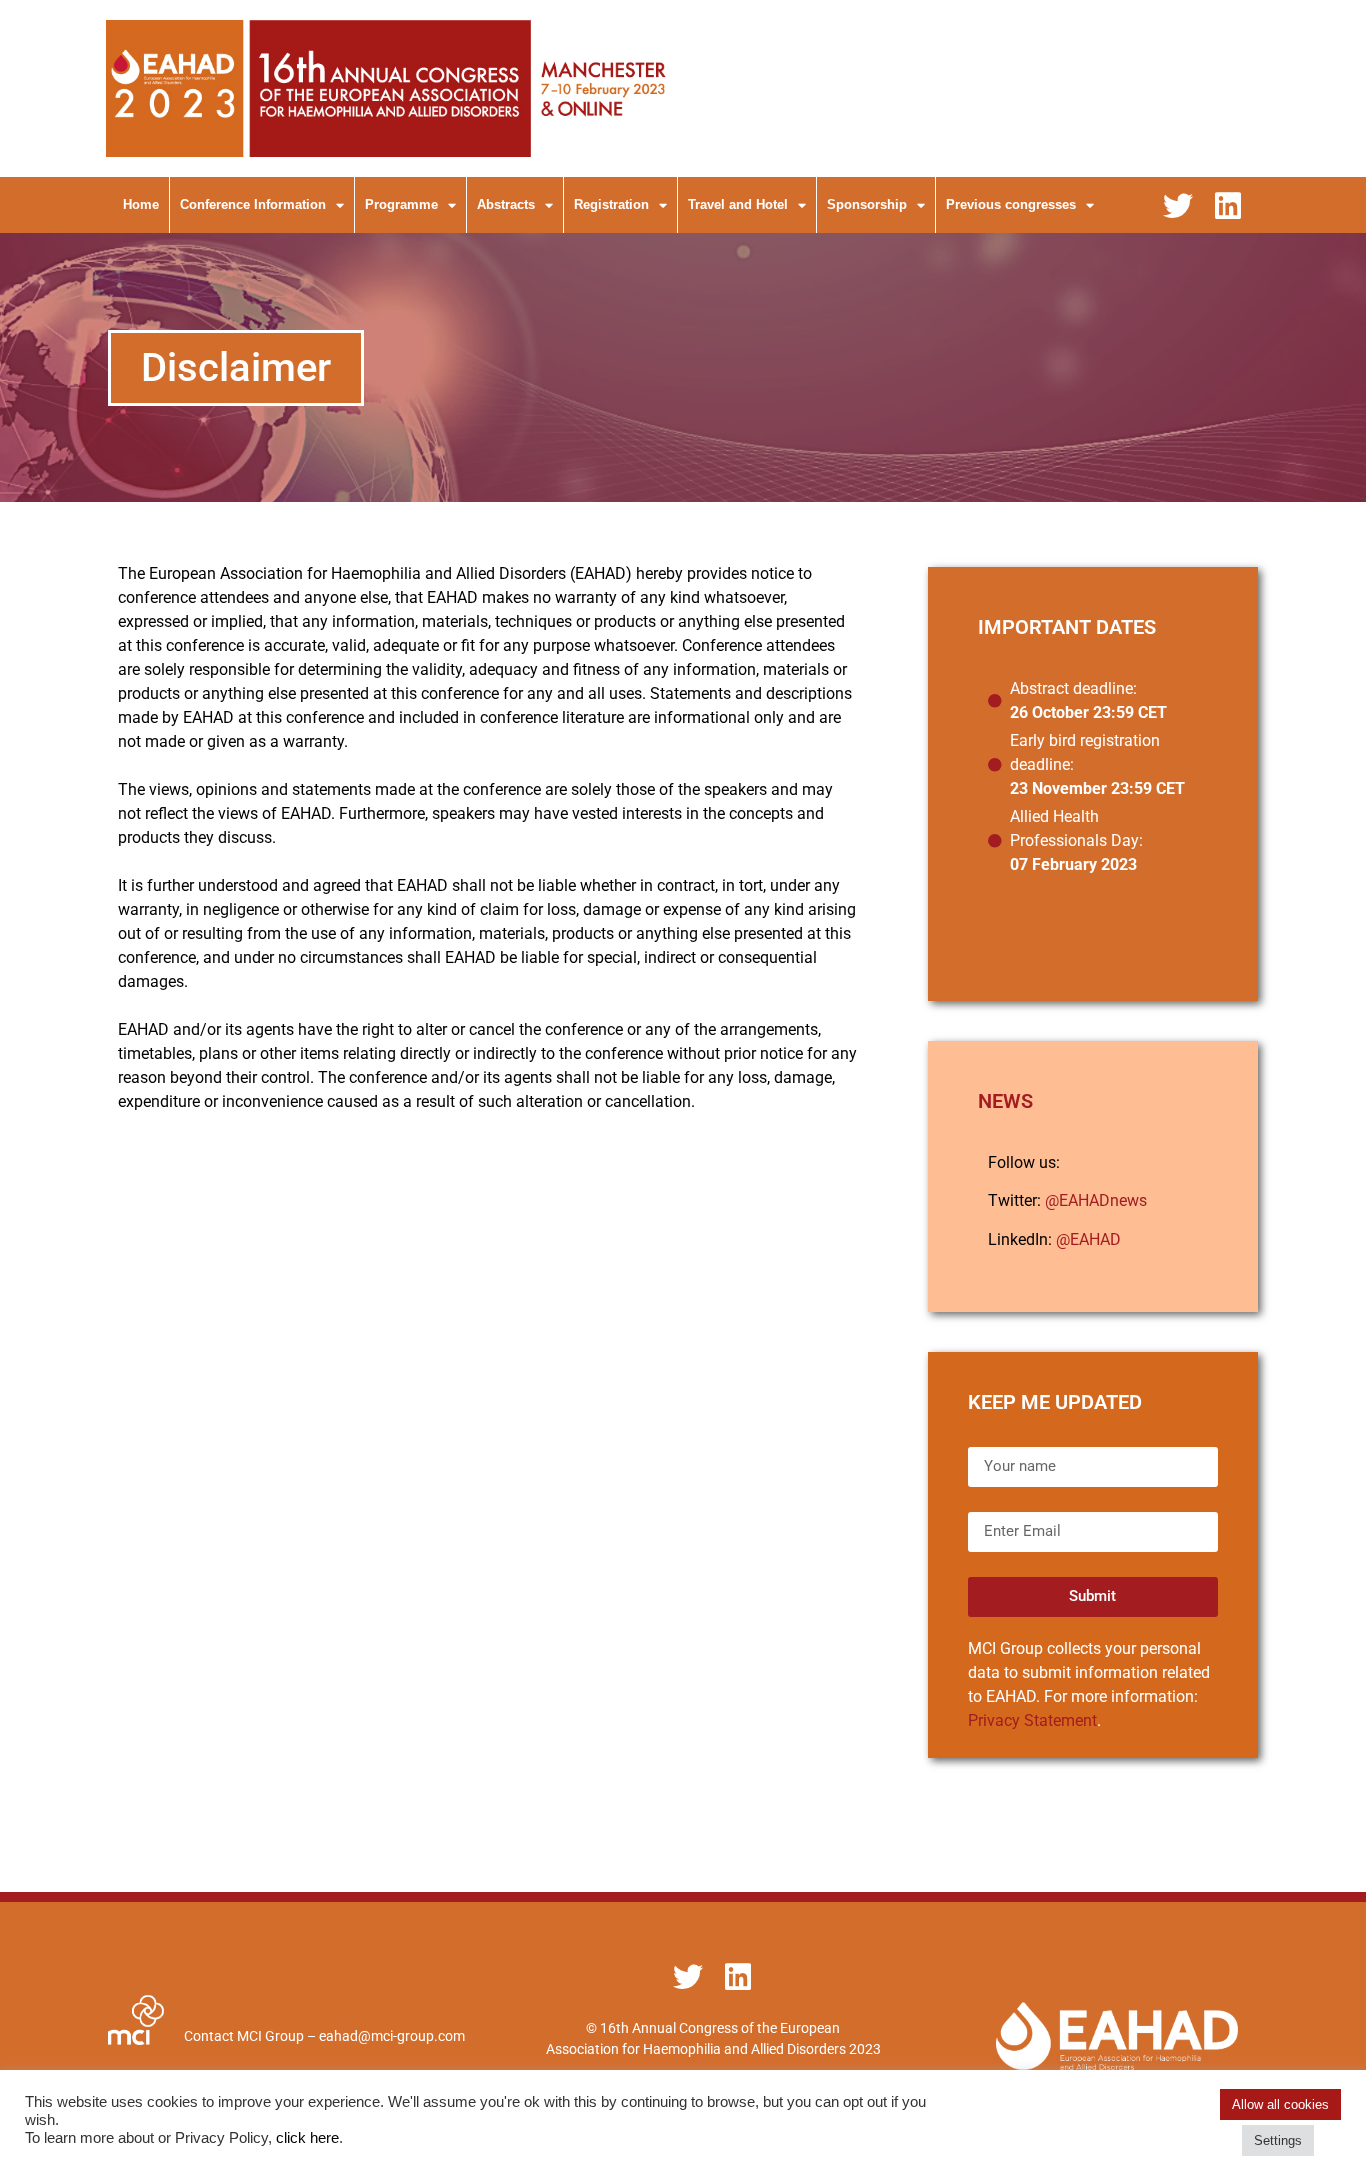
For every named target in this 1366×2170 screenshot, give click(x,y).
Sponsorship (867, 204)
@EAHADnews (1096, 1200)
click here (307, 2138)
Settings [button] (1278, 2140)
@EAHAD (1088, 1239)
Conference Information (253, 204)
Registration (611, 204)
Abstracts (506, 204)
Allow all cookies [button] (1280, 2104)
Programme (401, 204)
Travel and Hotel (738, 204)
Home (141, 204)
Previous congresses (1011, 204)
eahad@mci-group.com (392, 2036)
